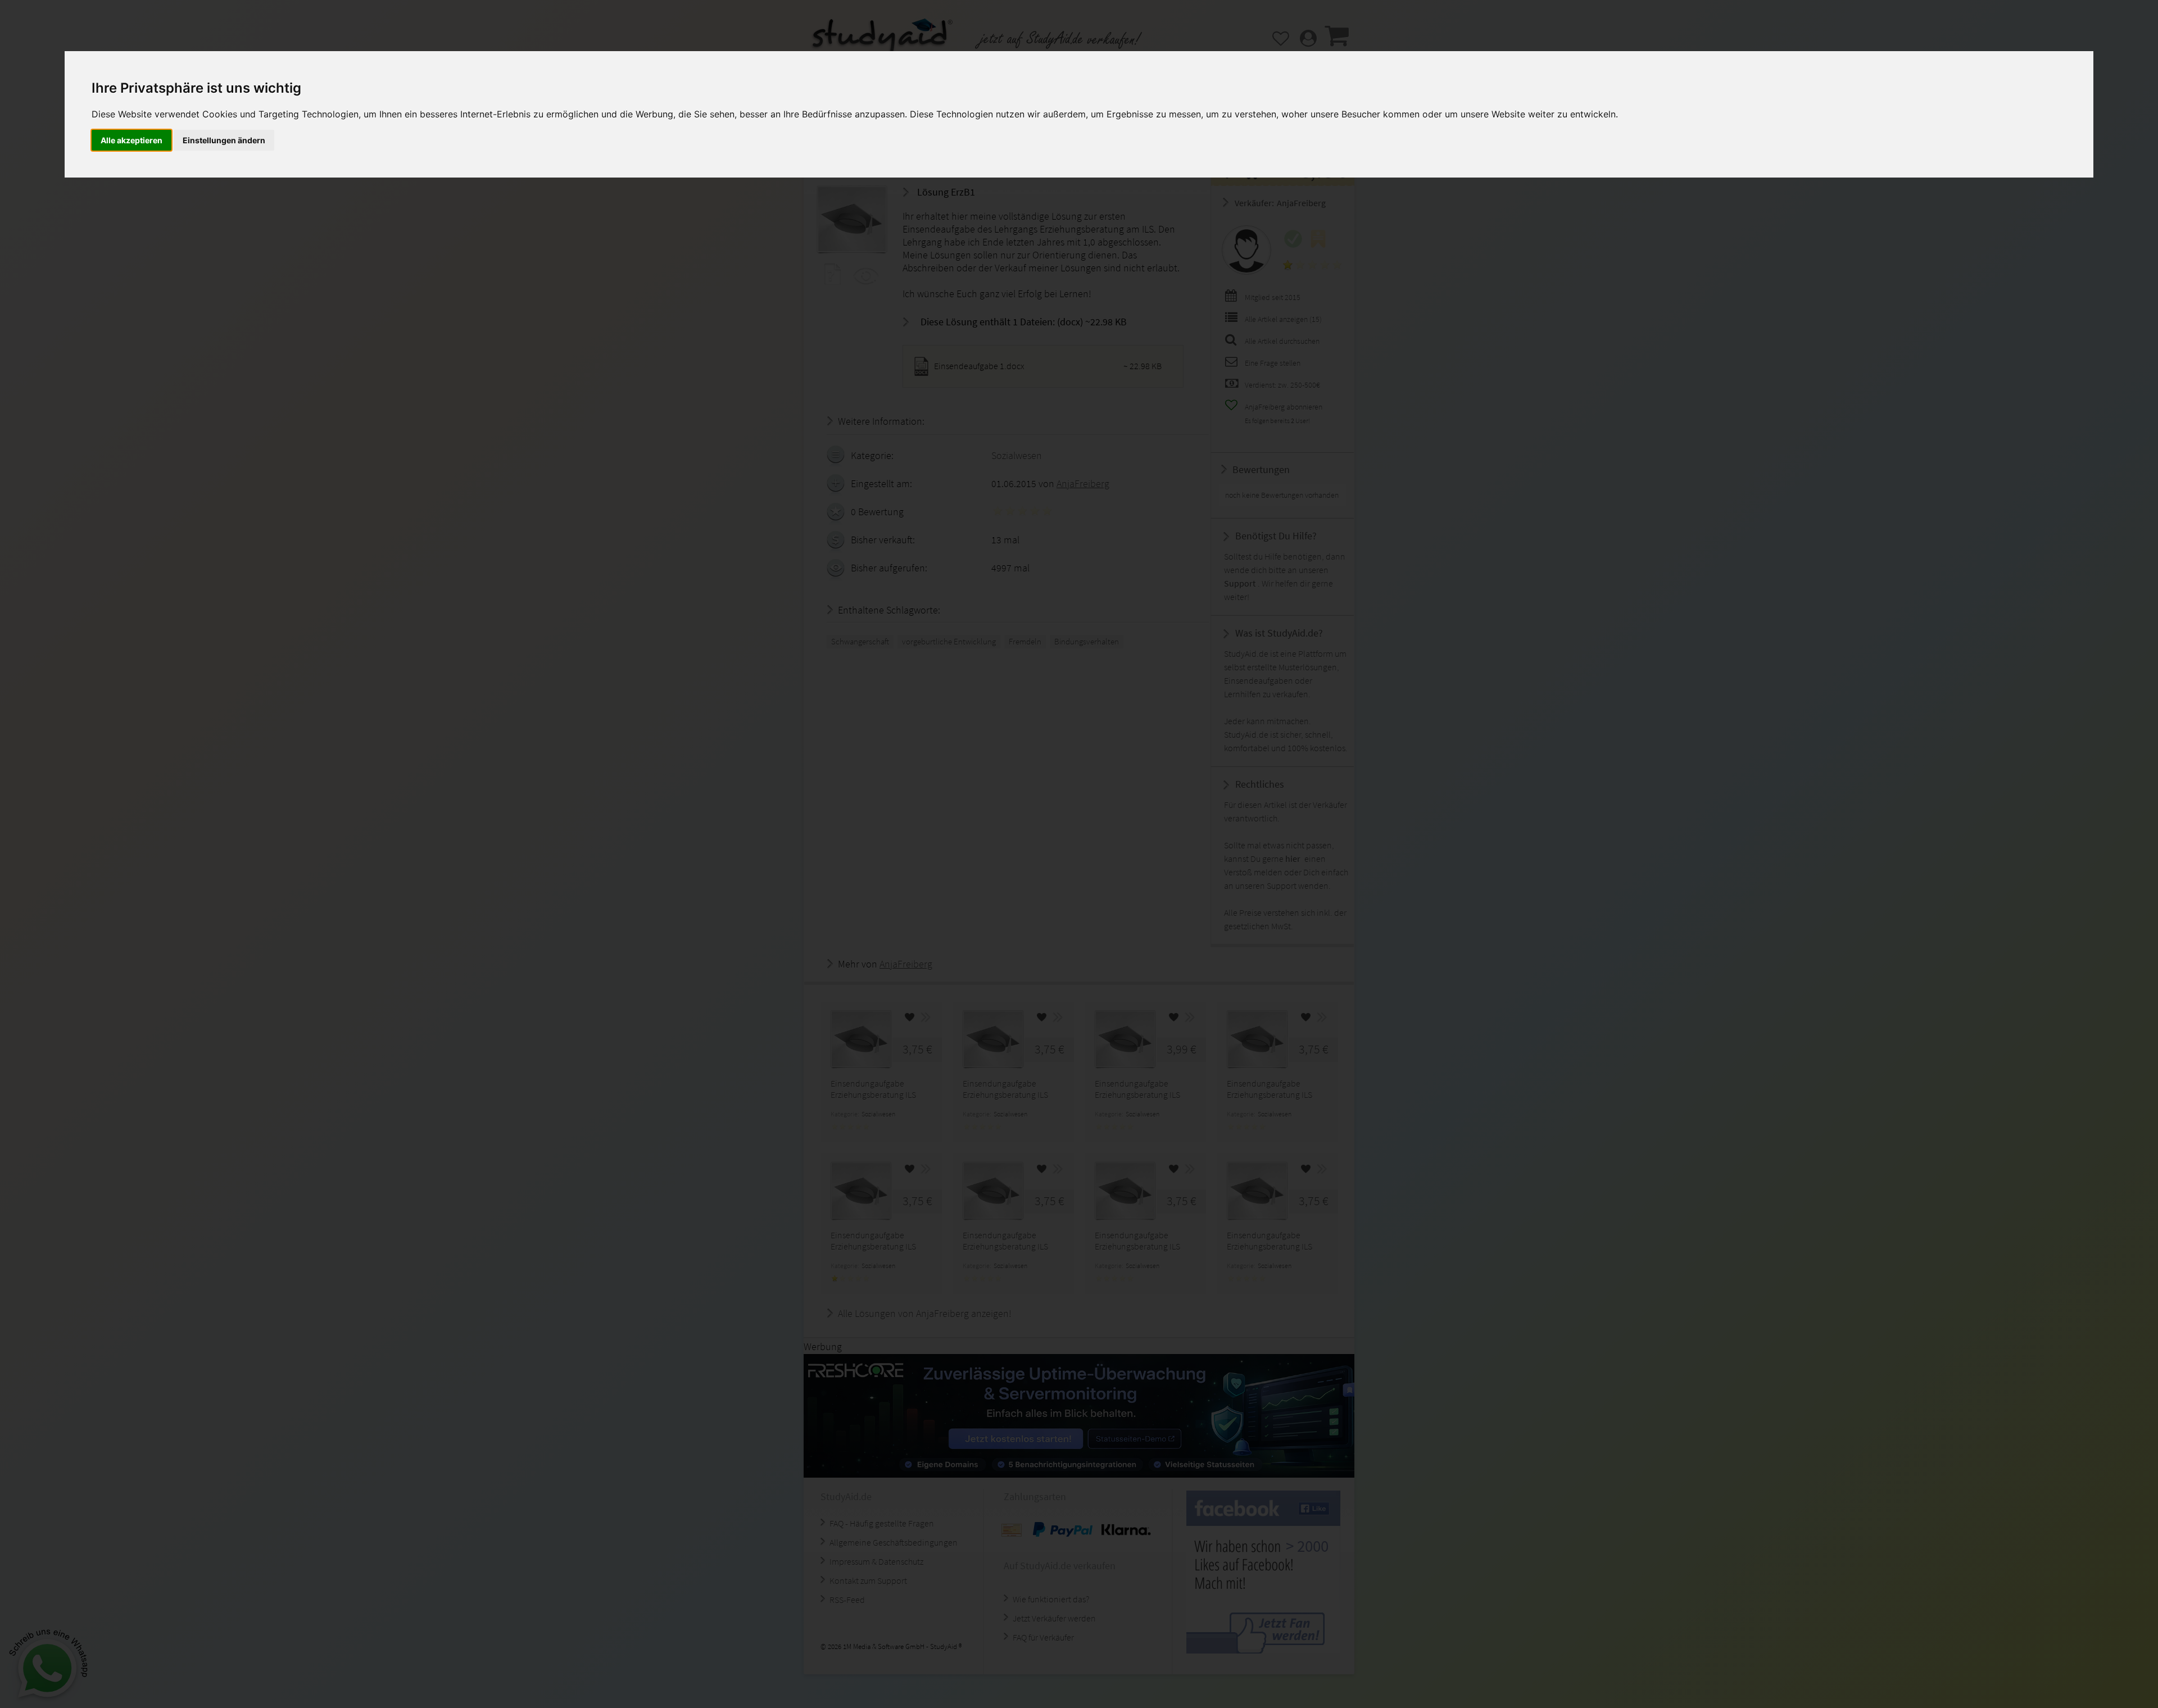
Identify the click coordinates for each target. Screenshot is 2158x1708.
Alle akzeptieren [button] (132, 140)
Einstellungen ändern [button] (224, 140)
